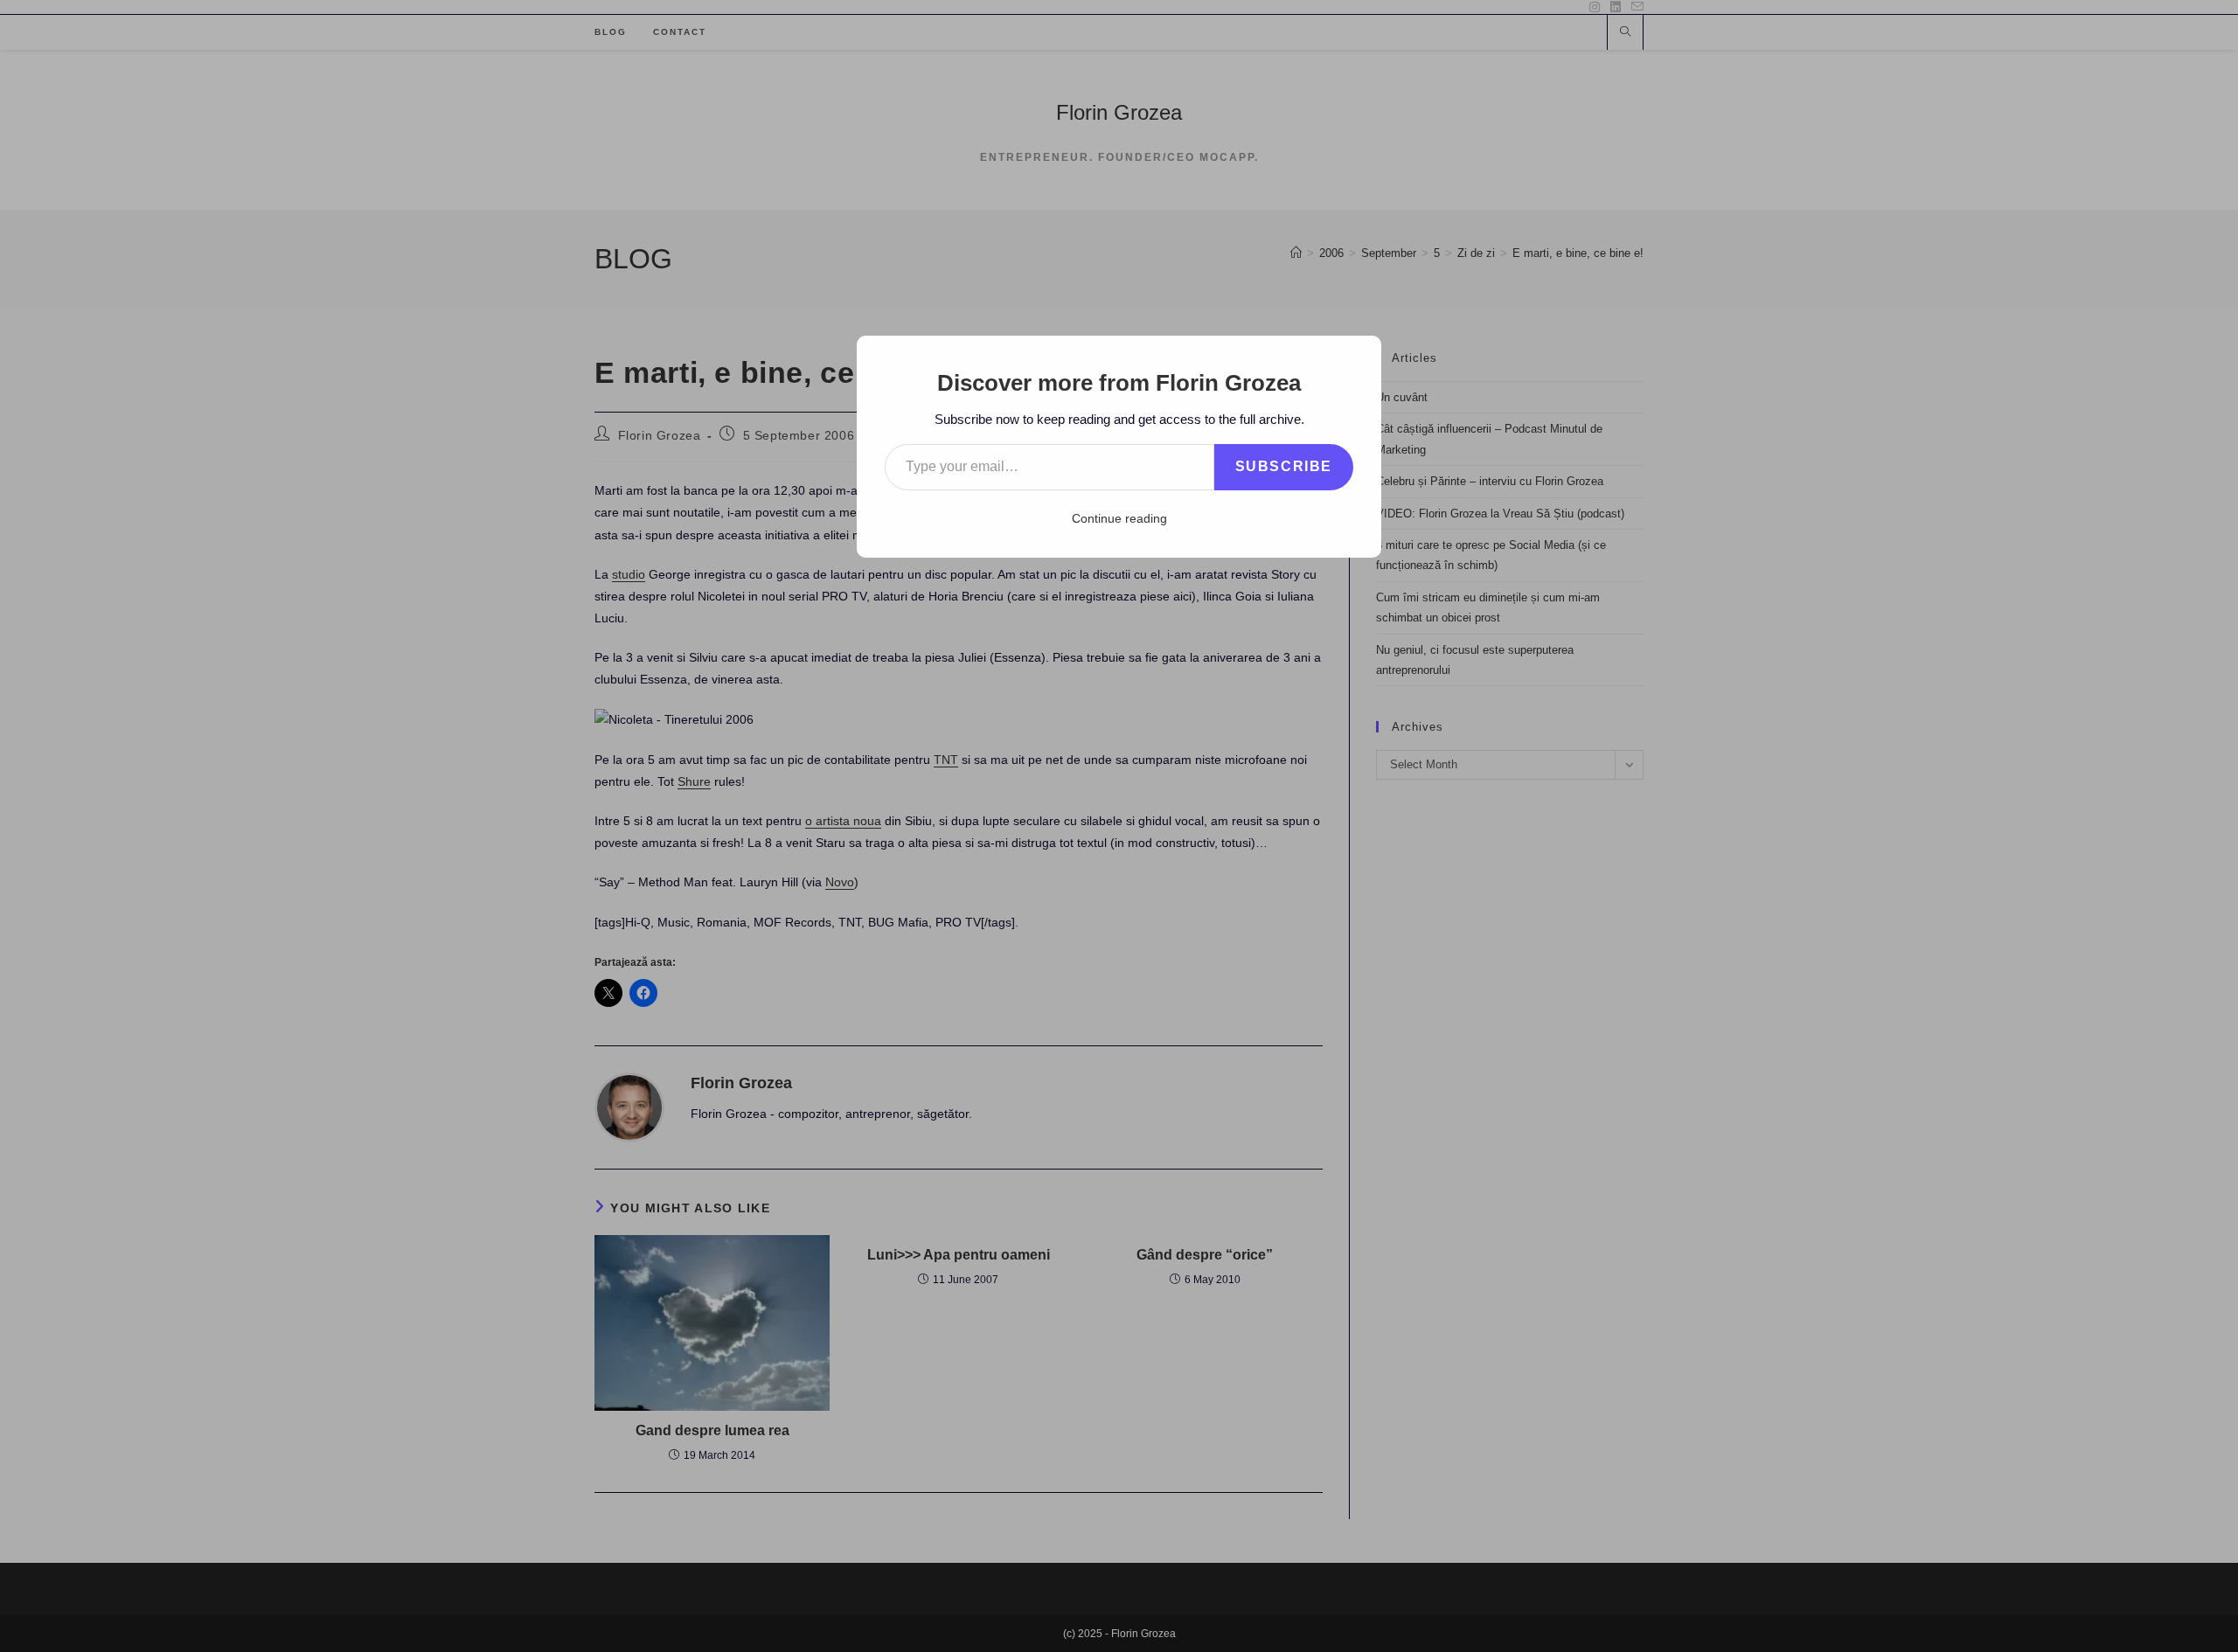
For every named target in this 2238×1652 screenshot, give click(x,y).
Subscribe (1284, 466)
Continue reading (1119, 518)
